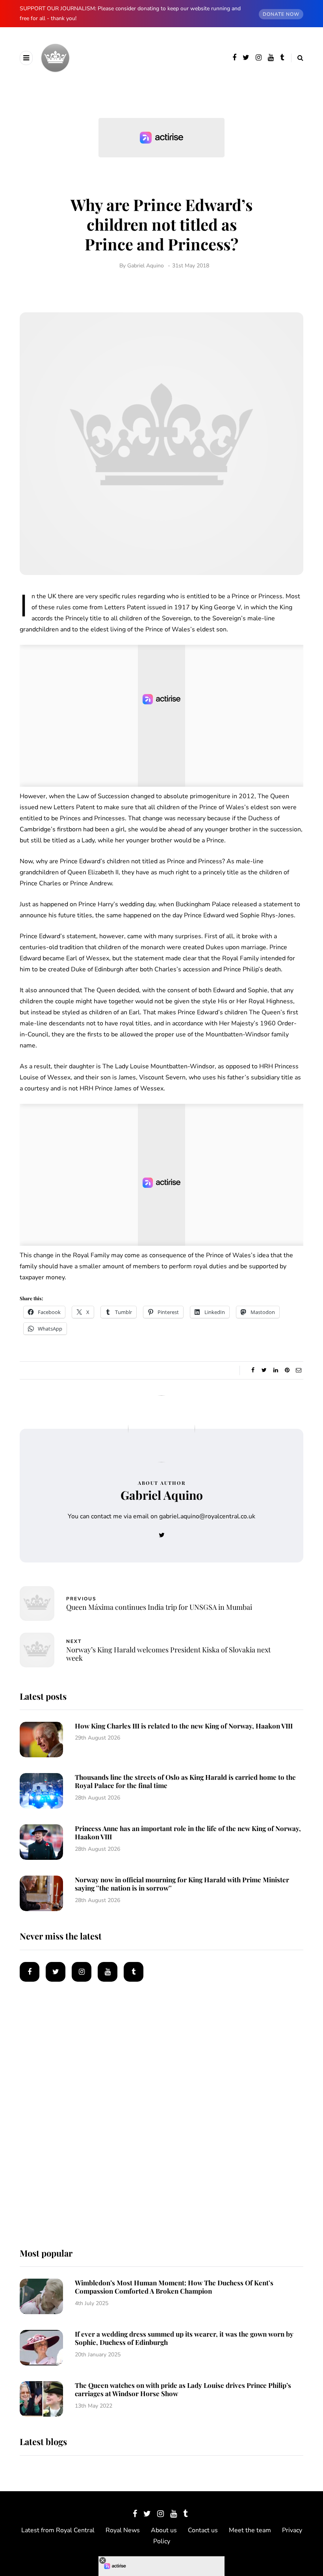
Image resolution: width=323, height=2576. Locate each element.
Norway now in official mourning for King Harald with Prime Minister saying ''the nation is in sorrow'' (182, 1884)
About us (164, 2530)
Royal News (123, 2530)
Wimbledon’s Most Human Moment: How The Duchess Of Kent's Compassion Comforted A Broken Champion (174, 2287)
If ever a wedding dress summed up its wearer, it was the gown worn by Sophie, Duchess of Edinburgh (184, 2338)
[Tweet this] (264, 1370)
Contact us (203, 2530)
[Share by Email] (298, 1370)
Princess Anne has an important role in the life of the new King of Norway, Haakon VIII (188, 1832)
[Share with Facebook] (253, 1370)
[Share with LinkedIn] (276, 1370)
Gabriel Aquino (146, 266)
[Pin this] (287, 1370)
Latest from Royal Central (58, 2530)
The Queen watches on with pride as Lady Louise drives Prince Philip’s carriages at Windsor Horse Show (183, 2389)
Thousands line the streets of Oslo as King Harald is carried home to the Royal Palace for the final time (185, 1781)
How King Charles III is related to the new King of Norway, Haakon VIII (184, 1726)
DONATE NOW (281, 14)
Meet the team (250, 2530)
